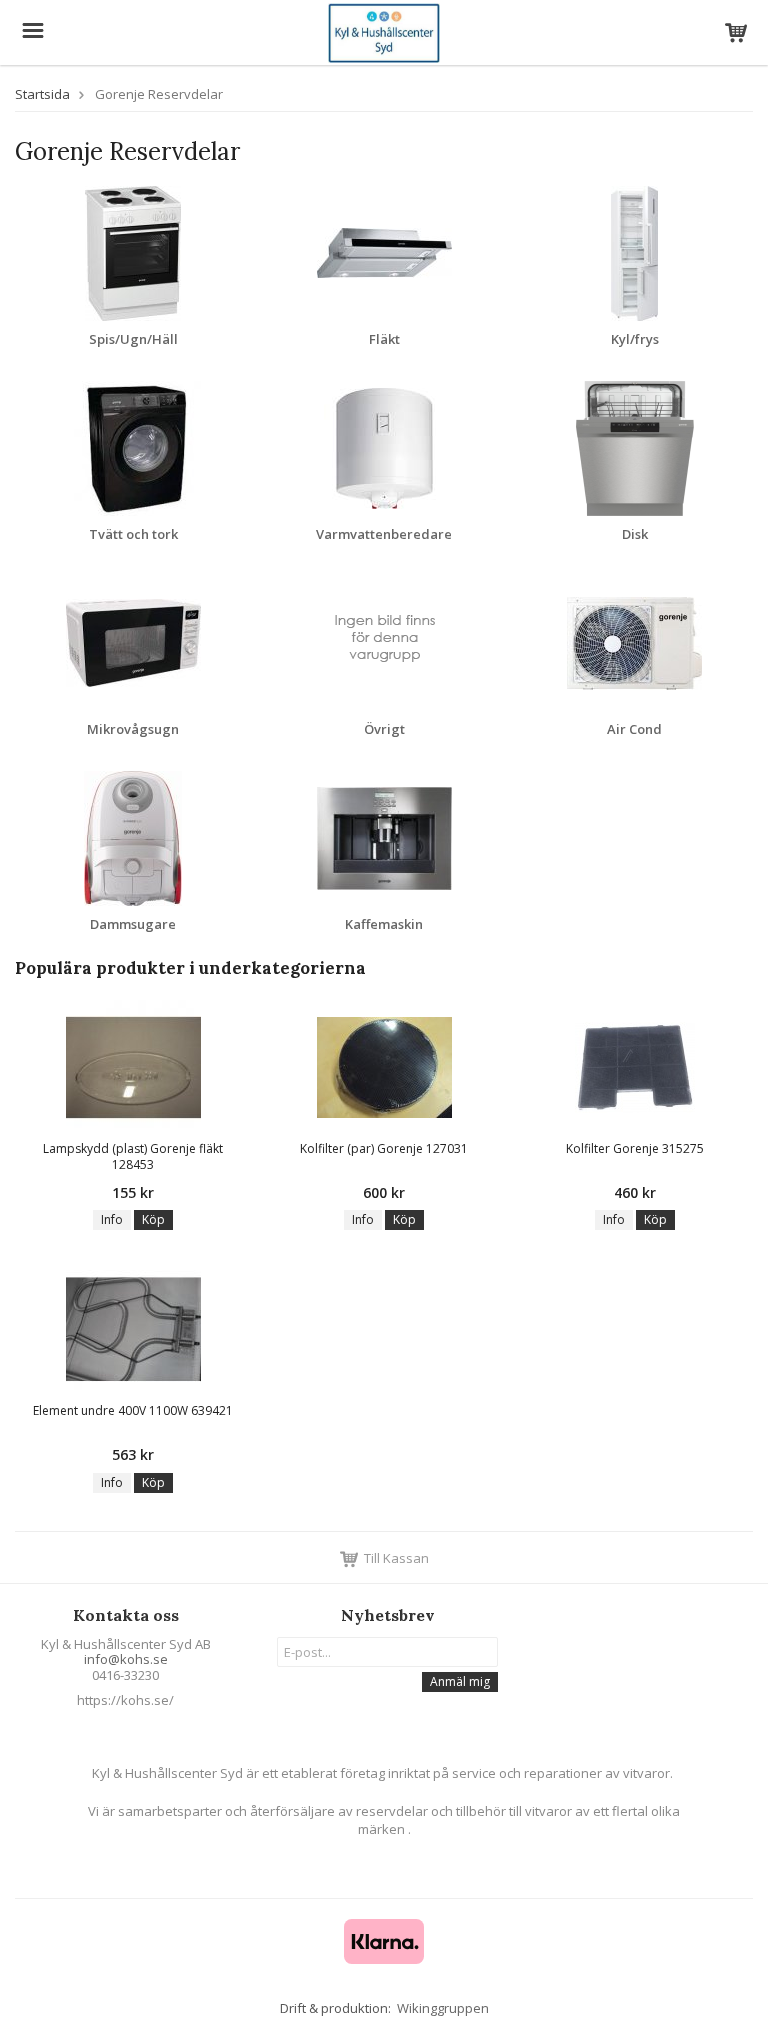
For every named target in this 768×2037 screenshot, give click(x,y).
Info (112, 1219)
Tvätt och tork (133, 534)
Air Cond (634, 729)
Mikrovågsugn (133, 729)
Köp (153, 1219)
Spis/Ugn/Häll (133, 339)
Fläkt (384, 339)
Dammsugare (133, 924)
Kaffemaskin (384, 924)
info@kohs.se (126, 1659)
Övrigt (384, 729)
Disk (635, 534)
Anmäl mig (460, 1681)
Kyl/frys (635, 339)
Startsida (42, 94)
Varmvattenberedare (384, 534)
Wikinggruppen (443, 2008)
